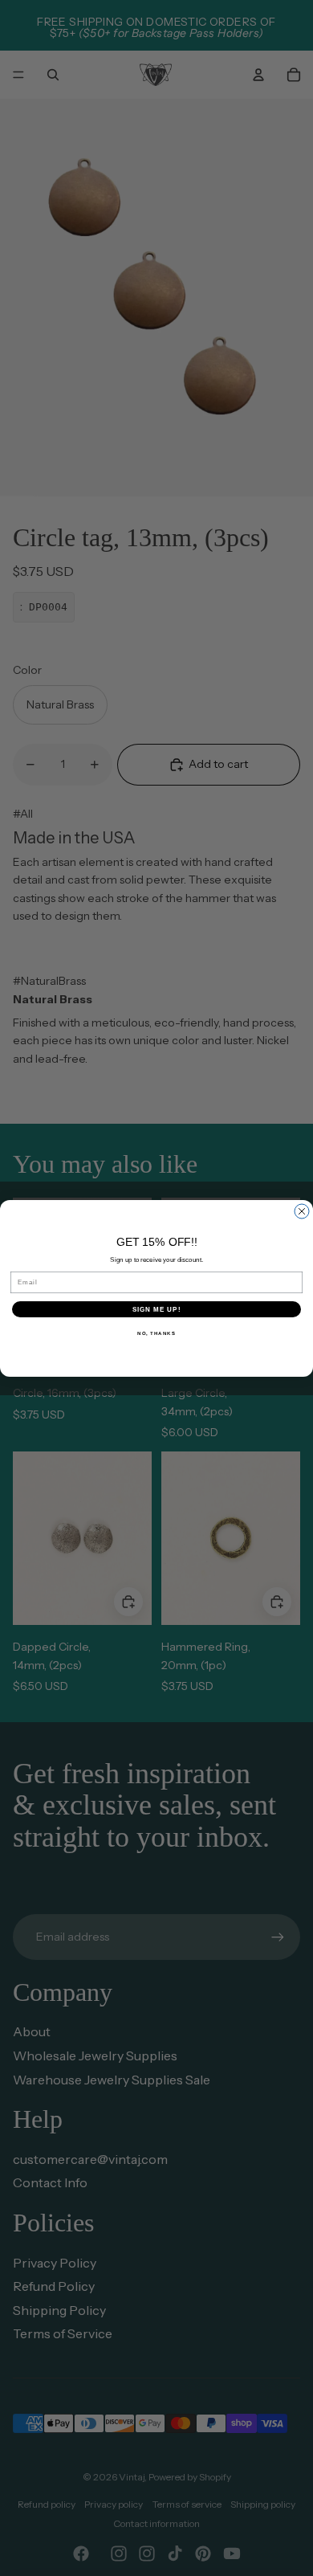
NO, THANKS (156, 1333)
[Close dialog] (302, 1211)
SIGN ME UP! (157, 1309)
